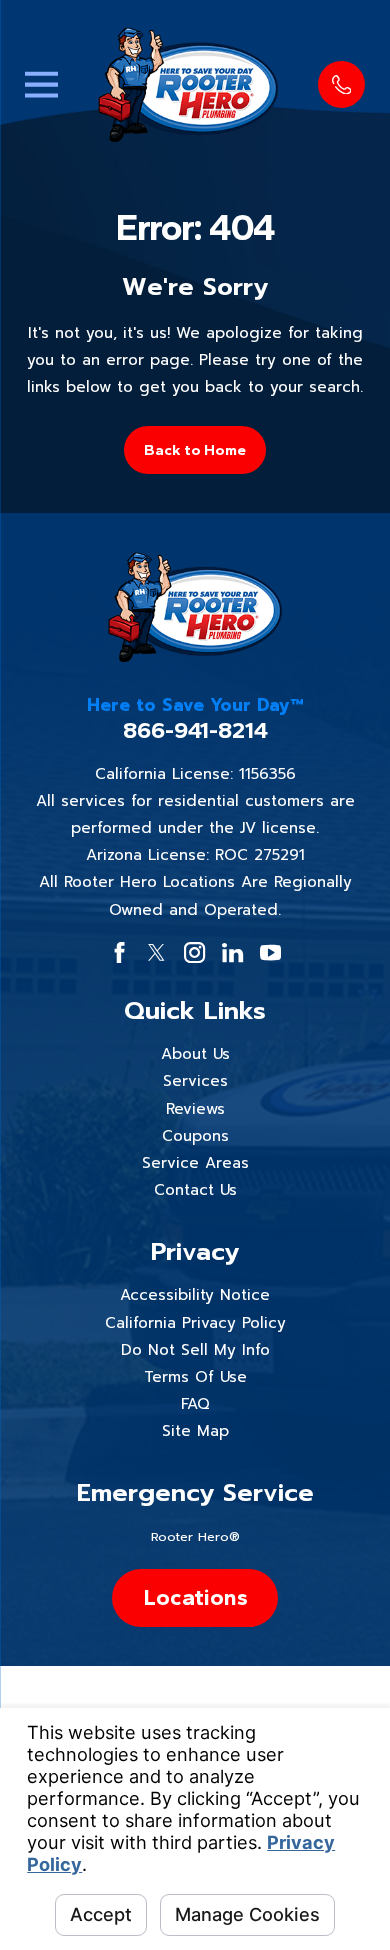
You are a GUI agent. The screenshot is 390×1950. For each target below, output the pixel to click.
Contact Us (195, 1190)
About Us (195, 1054)
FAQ (195, 1404)
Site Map (195, 1431)
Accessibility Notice (195, 1295)
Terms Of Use (195, 1377)
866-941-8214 (195, 731)
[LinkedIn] (232, 952)
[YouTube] (270, 952)
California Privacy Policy (195, 1323)
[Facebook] (119, 952)
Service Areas (195, 1163)
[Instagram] (194, 952)
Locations (195, 1597)
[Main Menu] (41, 84)
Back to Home (195, 450)
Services (195, 1081)
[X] (156, 952)
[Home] (188, 84)
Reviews (195, 1109)
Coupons (195, 1136)
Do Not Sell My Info (195, 1350)
